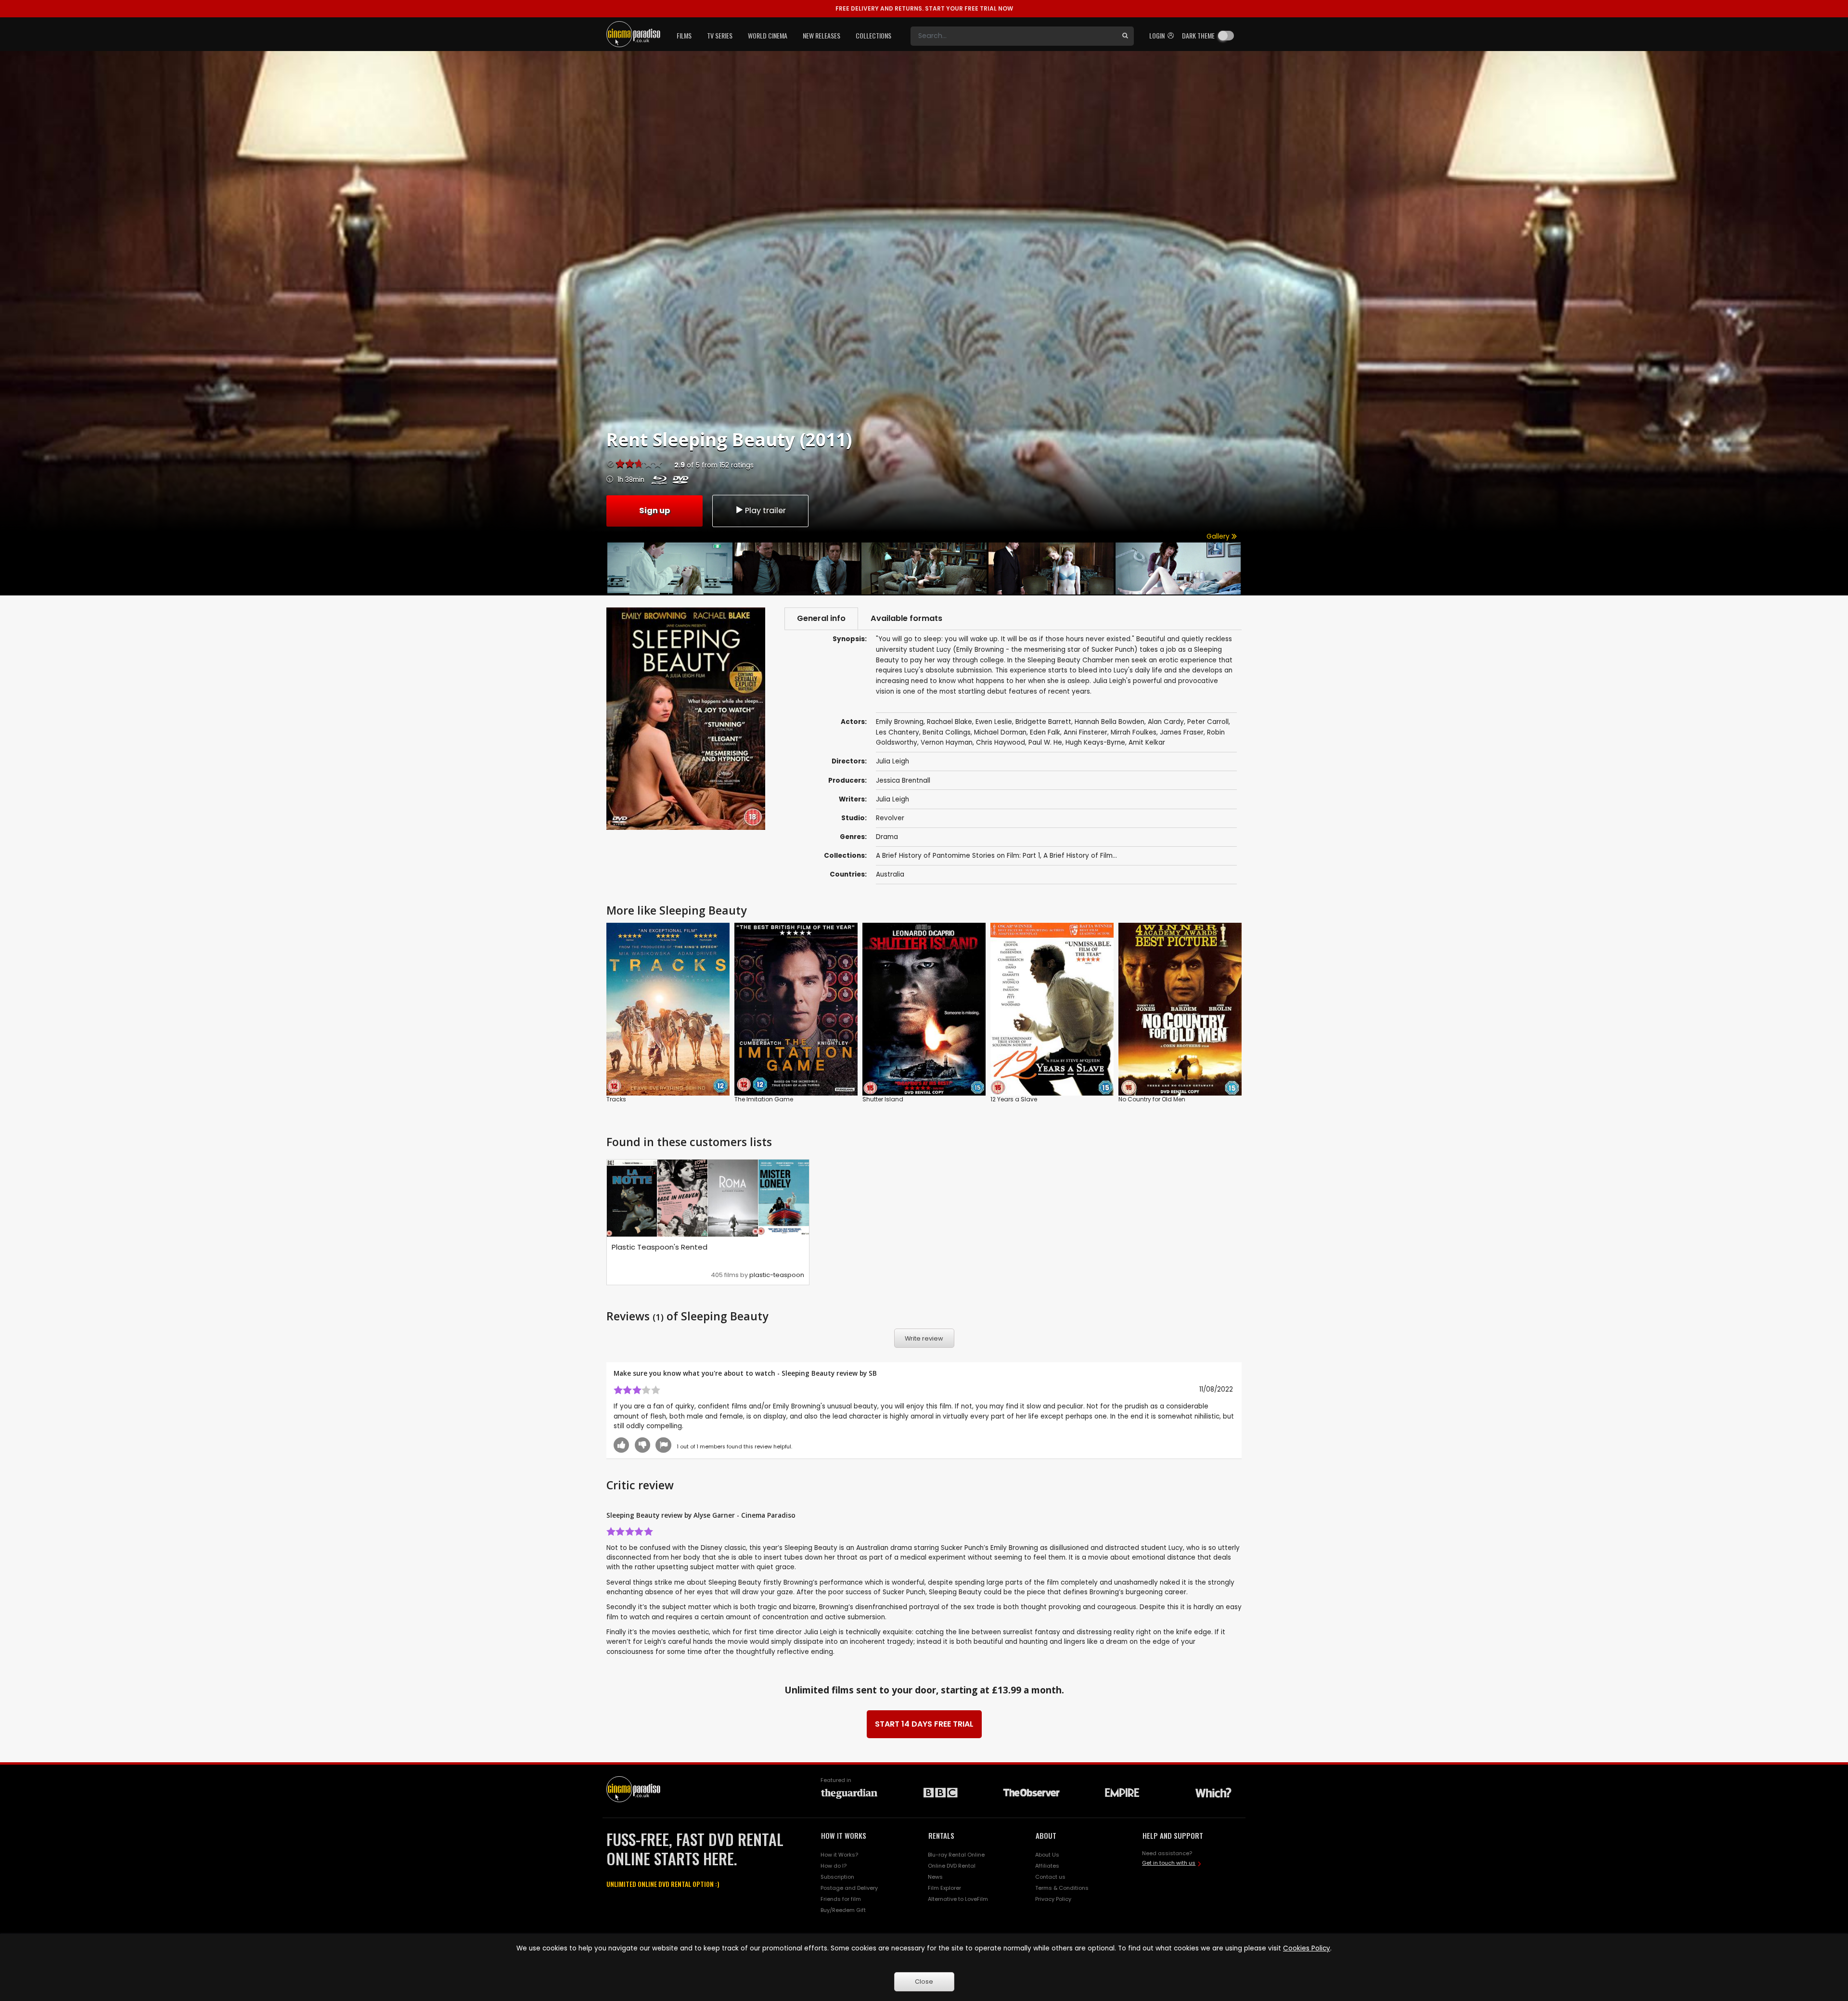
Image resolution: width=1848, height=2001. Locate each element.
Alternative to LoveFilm (958, 1899)
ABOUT (1046, 1835)
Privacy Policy (1053, 1899)
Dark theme (1198, 35)
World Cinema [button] (768, 35)
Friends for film (841, 1899)
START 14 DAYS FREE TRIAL (924, 1724)
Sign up (654, 510)
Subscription (837, 1877)
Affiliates (1047, 1866)
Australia (890, 874)
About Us (1047, 1855)
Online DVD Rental (952, 1866)
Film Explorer (944, 1888)
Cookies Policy (1307, 1948)
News (935, 1877)
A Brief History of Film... (1080, 856)
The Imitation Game (764, 1099)
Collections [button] (873, 35)
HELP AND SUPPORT (1173, 1835)
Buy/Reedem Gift (843, 1910)
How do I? (834, 1866)
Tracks (616, 1099)
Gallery (1219, 536)
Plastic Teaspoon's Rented (660, 1247)
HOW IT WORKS (844, 1835)
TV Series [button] (720, 35)
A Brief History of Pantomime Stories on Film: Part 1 (958, 856)
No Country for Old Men (1152, 1099)
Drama (887, 837)
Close (924, 1982)
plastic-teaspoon (777, 1275)
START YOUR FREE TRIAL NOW (924, 8)
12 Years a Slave (1014, 1099)
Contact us (1050, 1877)
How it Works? (839, 1855)
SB (873, 1373)
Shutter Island (883, 1099)
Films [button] (684, 35)
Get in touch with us (1169, 1863)
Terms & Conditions (1062, 1888)
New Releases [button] (821, 35)
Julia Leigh (892, 799)
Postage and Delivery (849, 1888)
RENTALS (941, 1835)
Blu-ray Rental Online (956, 1855)
